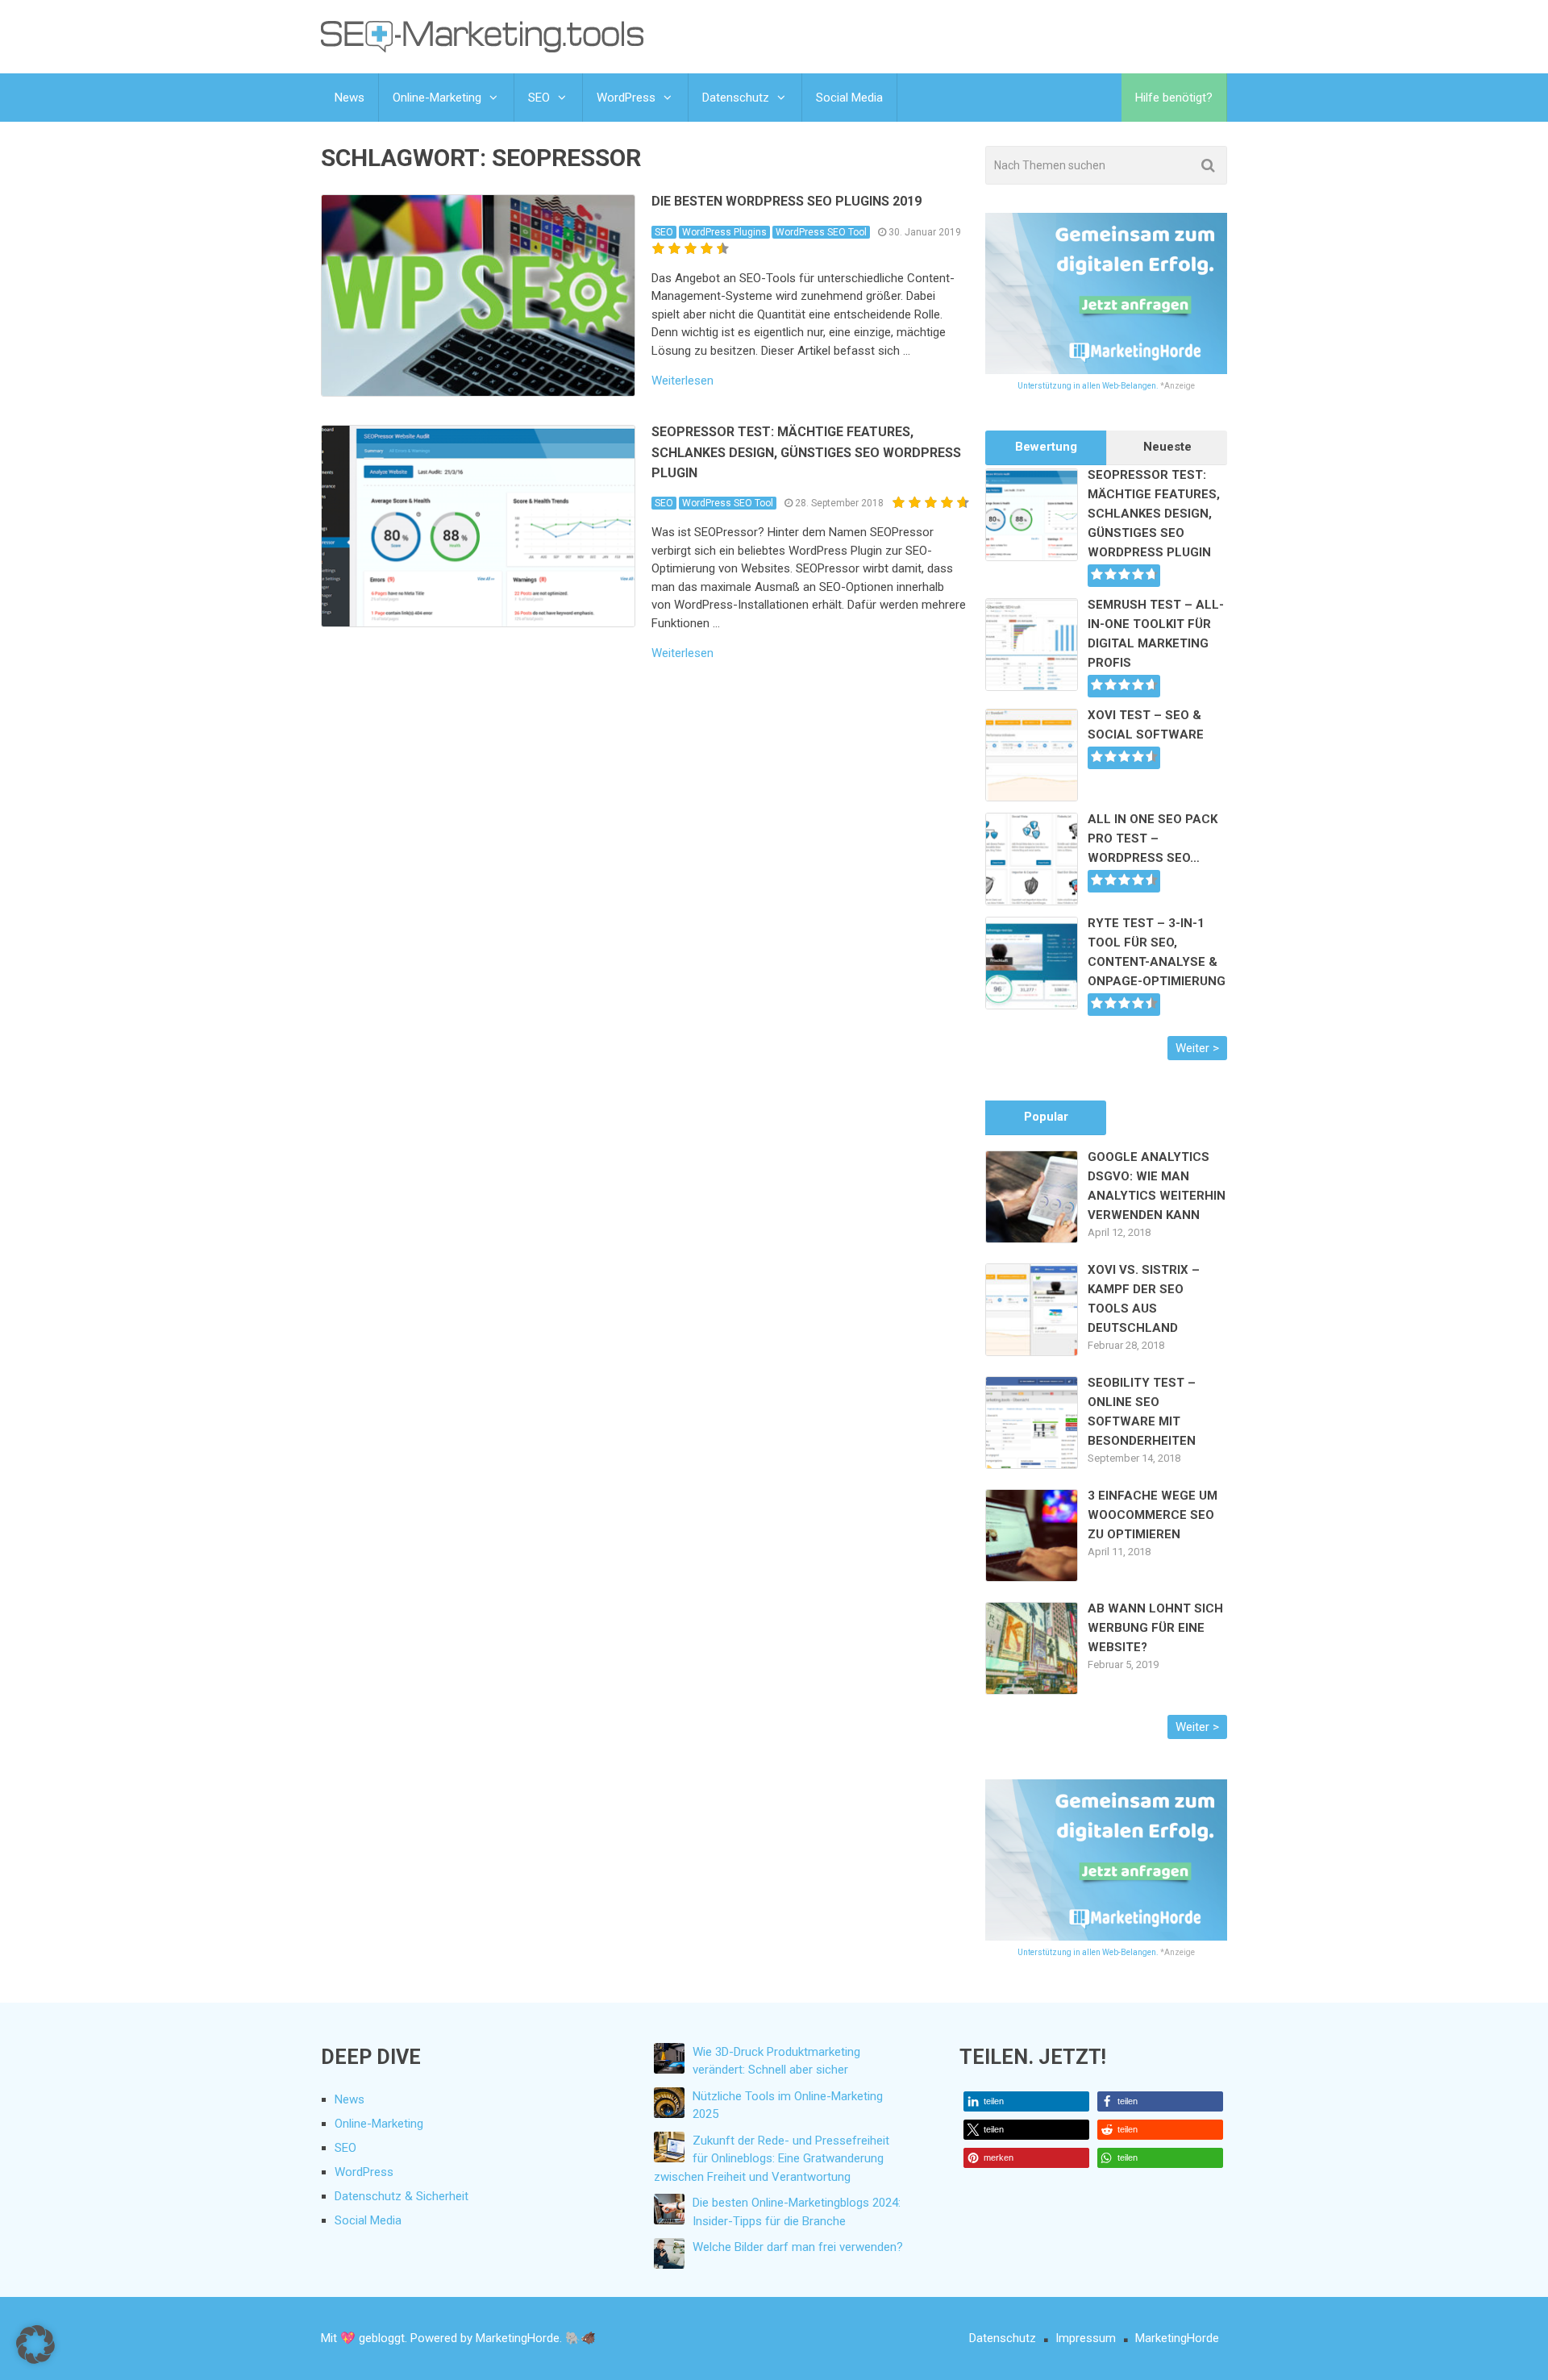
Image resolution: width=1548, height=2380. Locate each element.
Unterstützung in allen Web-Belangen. (1088, 386)
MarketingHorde (1177, 2338)
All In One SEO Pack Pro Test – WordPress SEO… (1153, 838)
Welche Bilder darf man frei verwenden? (798, 2247)
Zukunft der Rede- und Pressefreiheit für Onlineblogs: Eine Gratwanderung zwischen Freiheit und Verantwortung (772, 2159)
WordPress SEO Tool (821, 232)
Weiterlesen (682, 381)
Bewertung (1046, 447)
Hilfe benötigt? (1174, 98)
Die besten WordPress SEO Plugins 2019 (786, 201)
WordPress (626, 98)
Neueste (1167, 447)
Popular (1046, 1117)
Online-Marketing (437, 98)
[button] (1026, 2101)
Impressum (1086, 2338)
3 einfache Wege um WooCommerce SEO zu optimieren (1153, 1515)
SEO (539, 98)
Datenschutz (736, 98)
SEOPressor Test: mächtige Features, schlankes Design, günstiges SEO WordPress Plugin (806, 452)
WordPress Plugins (724, 232)
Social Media (849, 98)
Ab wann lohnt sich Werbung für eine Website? (1155, 1628)
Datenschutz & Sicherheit (402, 2196)
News (350, 98)
